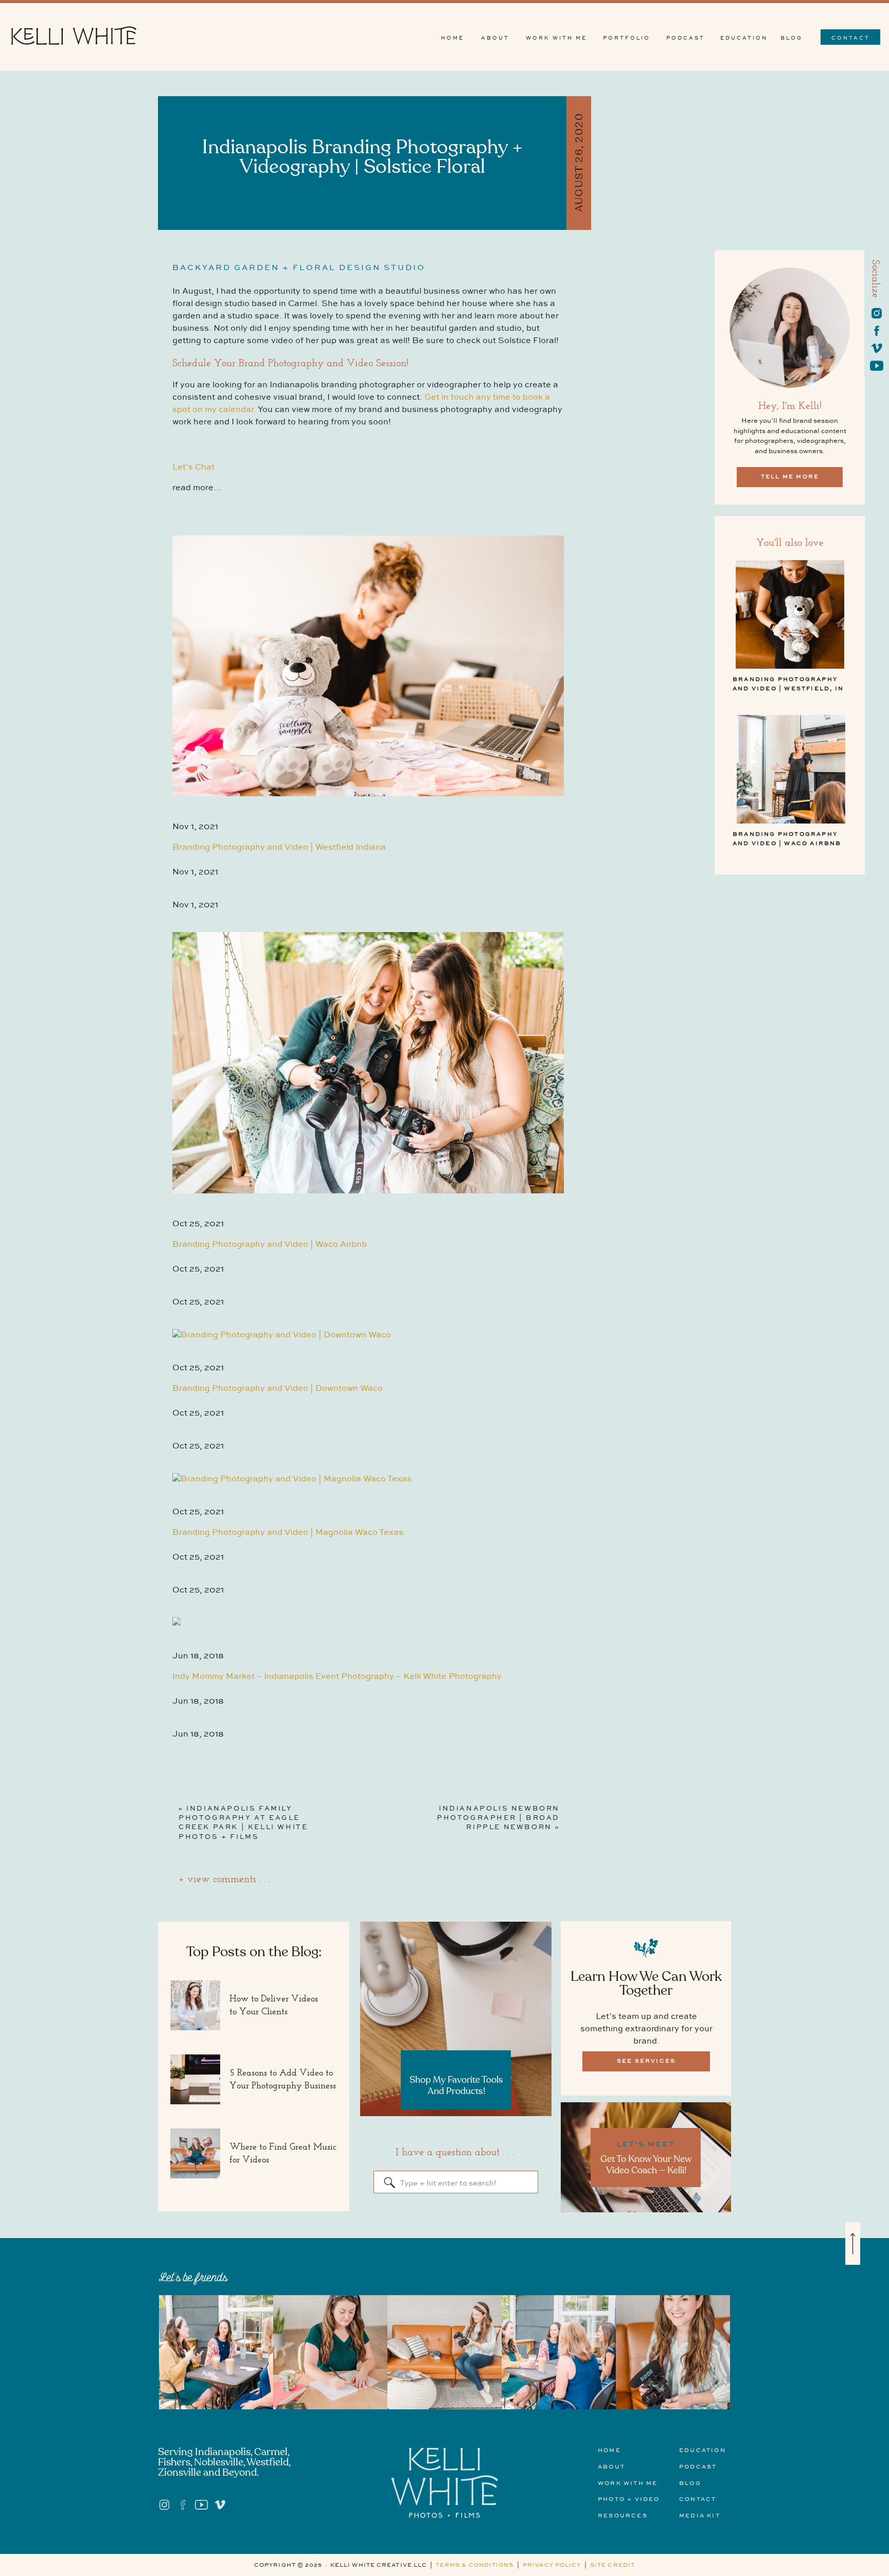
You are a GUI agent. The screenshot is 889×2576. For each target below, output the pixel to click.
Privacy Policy (552, 2565)
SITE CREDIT (612, 2565)
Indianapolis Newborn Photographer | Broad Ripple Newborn (498, 1818)
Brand (363, 120)
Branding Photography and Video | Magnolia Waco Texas (288, 1533)
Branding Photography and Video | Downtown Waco (278, 1389)
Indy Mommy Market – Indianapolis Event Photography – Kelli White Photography (337, 1677)
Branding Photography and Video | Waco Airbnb (270, 1245)
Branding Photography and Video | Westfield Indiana (279, 847)
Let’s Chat (193, 467)
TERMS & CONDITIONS (475, 2565)
